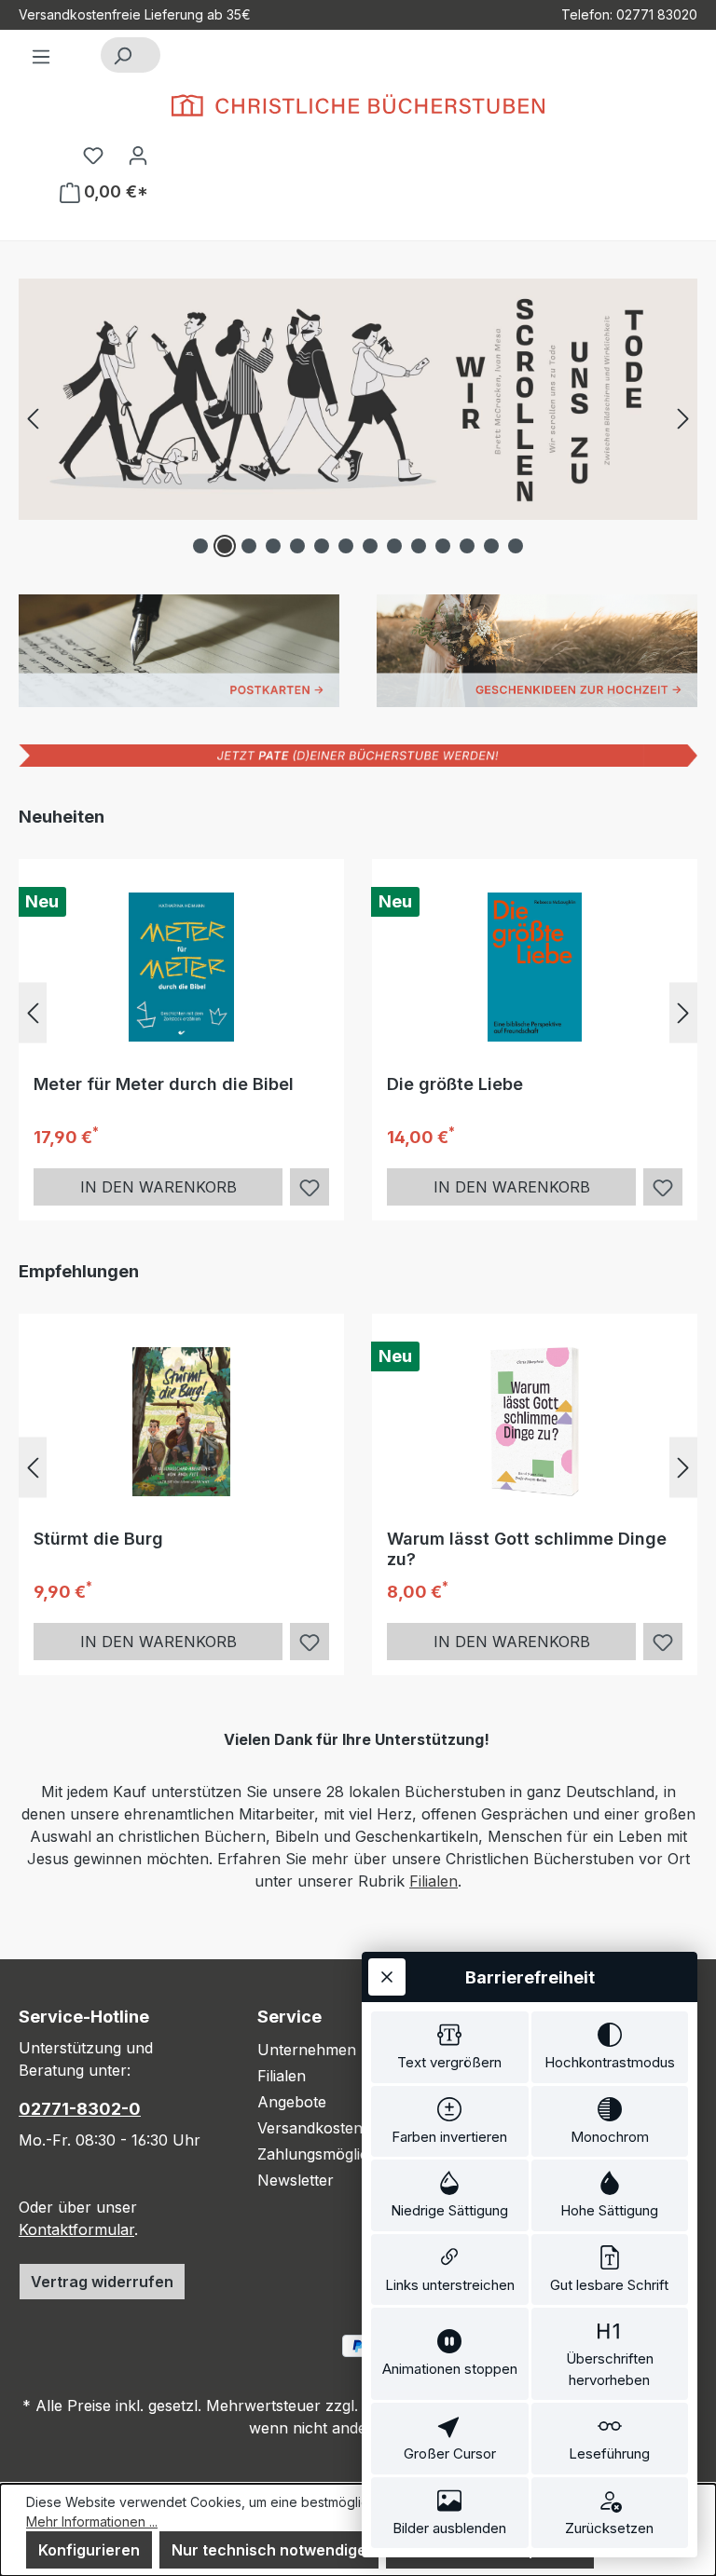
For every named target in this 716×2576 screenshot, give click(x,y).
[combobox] (151, 55)
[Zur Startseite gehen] (358, 105)
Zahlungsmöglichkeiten (338, 2154)
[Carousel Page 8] (370, 546)
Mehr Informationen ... (92, 2521)
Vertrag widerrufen (102, 2282)
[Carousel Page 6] (322, 546)
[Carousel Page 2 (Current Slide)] (225, 546)
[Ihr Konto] (138, 155)
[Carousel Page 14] (516, 546)
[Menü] (41, 56)
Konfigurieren (89, 2550)
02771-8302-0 (80, 2109)
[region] (358, 418)
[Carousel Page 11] (443, 546)
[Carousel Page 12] (467, 546)
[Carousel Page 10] (419, 546)
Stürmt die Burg (98, 1539)
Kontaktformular (76, 2229)
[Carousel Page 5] (297, 546)
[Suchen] (122, 55)
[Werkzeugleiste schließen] (387, 1977)
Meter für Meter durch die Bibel (164, 1084)
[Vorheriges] (33, 418)
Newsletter (296, 2180)
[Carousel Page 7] (346, 546)
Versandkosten (310, 2128)
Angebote (292, 2102)
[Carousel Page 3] (249, 546)
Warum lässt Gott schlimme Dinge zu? (527, 1549)
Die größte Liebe (455, 1084)
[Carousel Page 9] (394, 546)
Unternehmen (307, 2050)
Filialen (434, 1881)
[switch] (450, 2047)
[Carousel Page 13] (491, 546)
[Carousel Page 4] (273, 546)
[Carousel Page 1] (200, 546)
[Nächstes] (683, 418)
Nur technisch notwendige (269, 2550)
